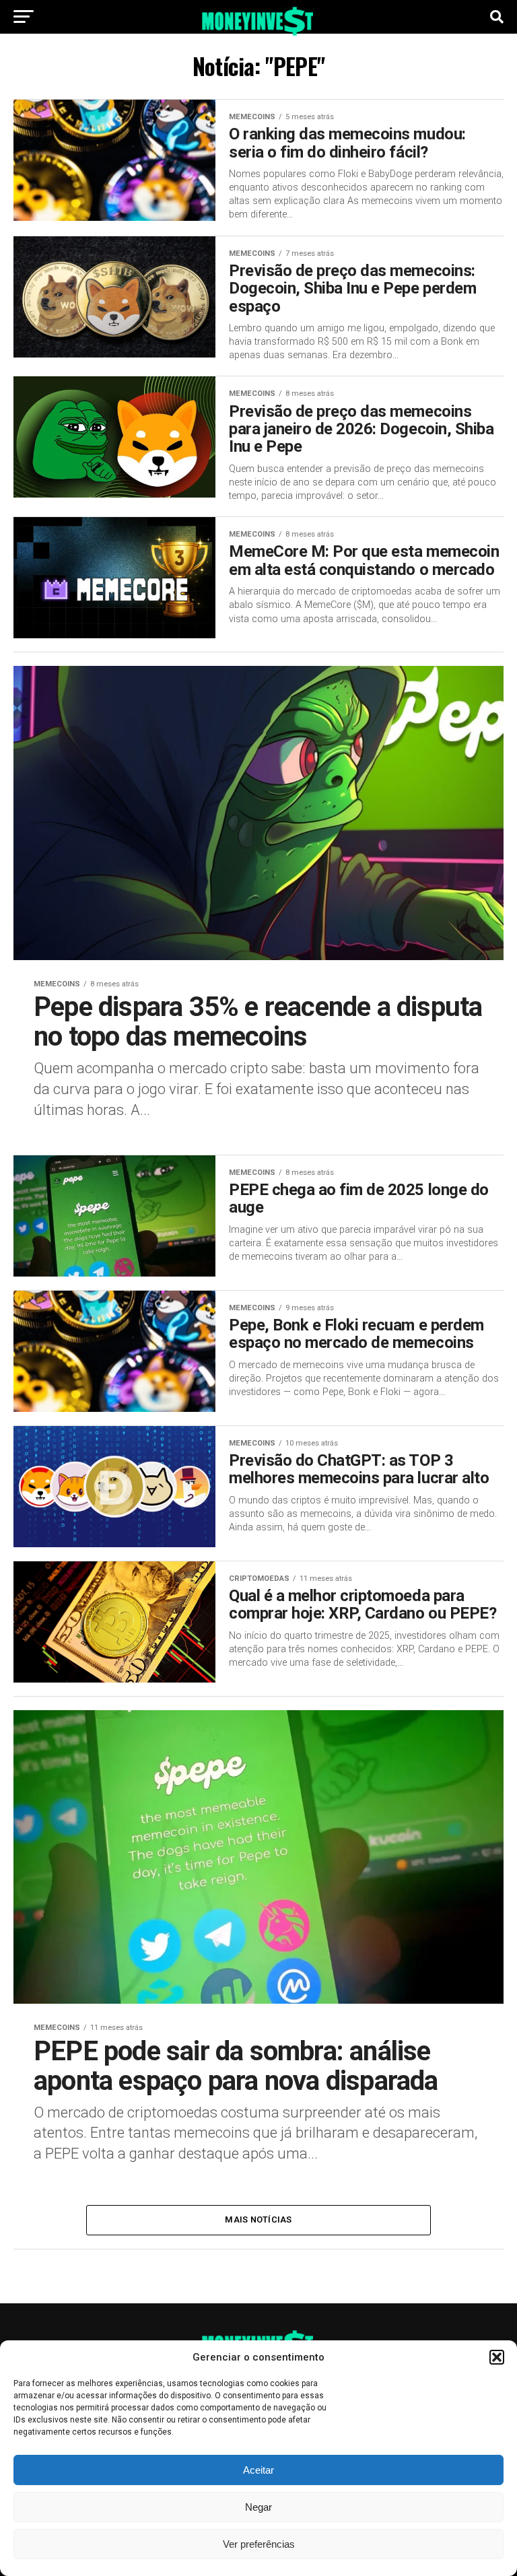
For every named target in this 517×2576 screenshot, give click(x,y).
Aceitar (258, 2470)
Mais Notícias (258, 2219)
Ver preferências (259, 2544)
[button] (497, 2357)
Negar (258, 2507)
